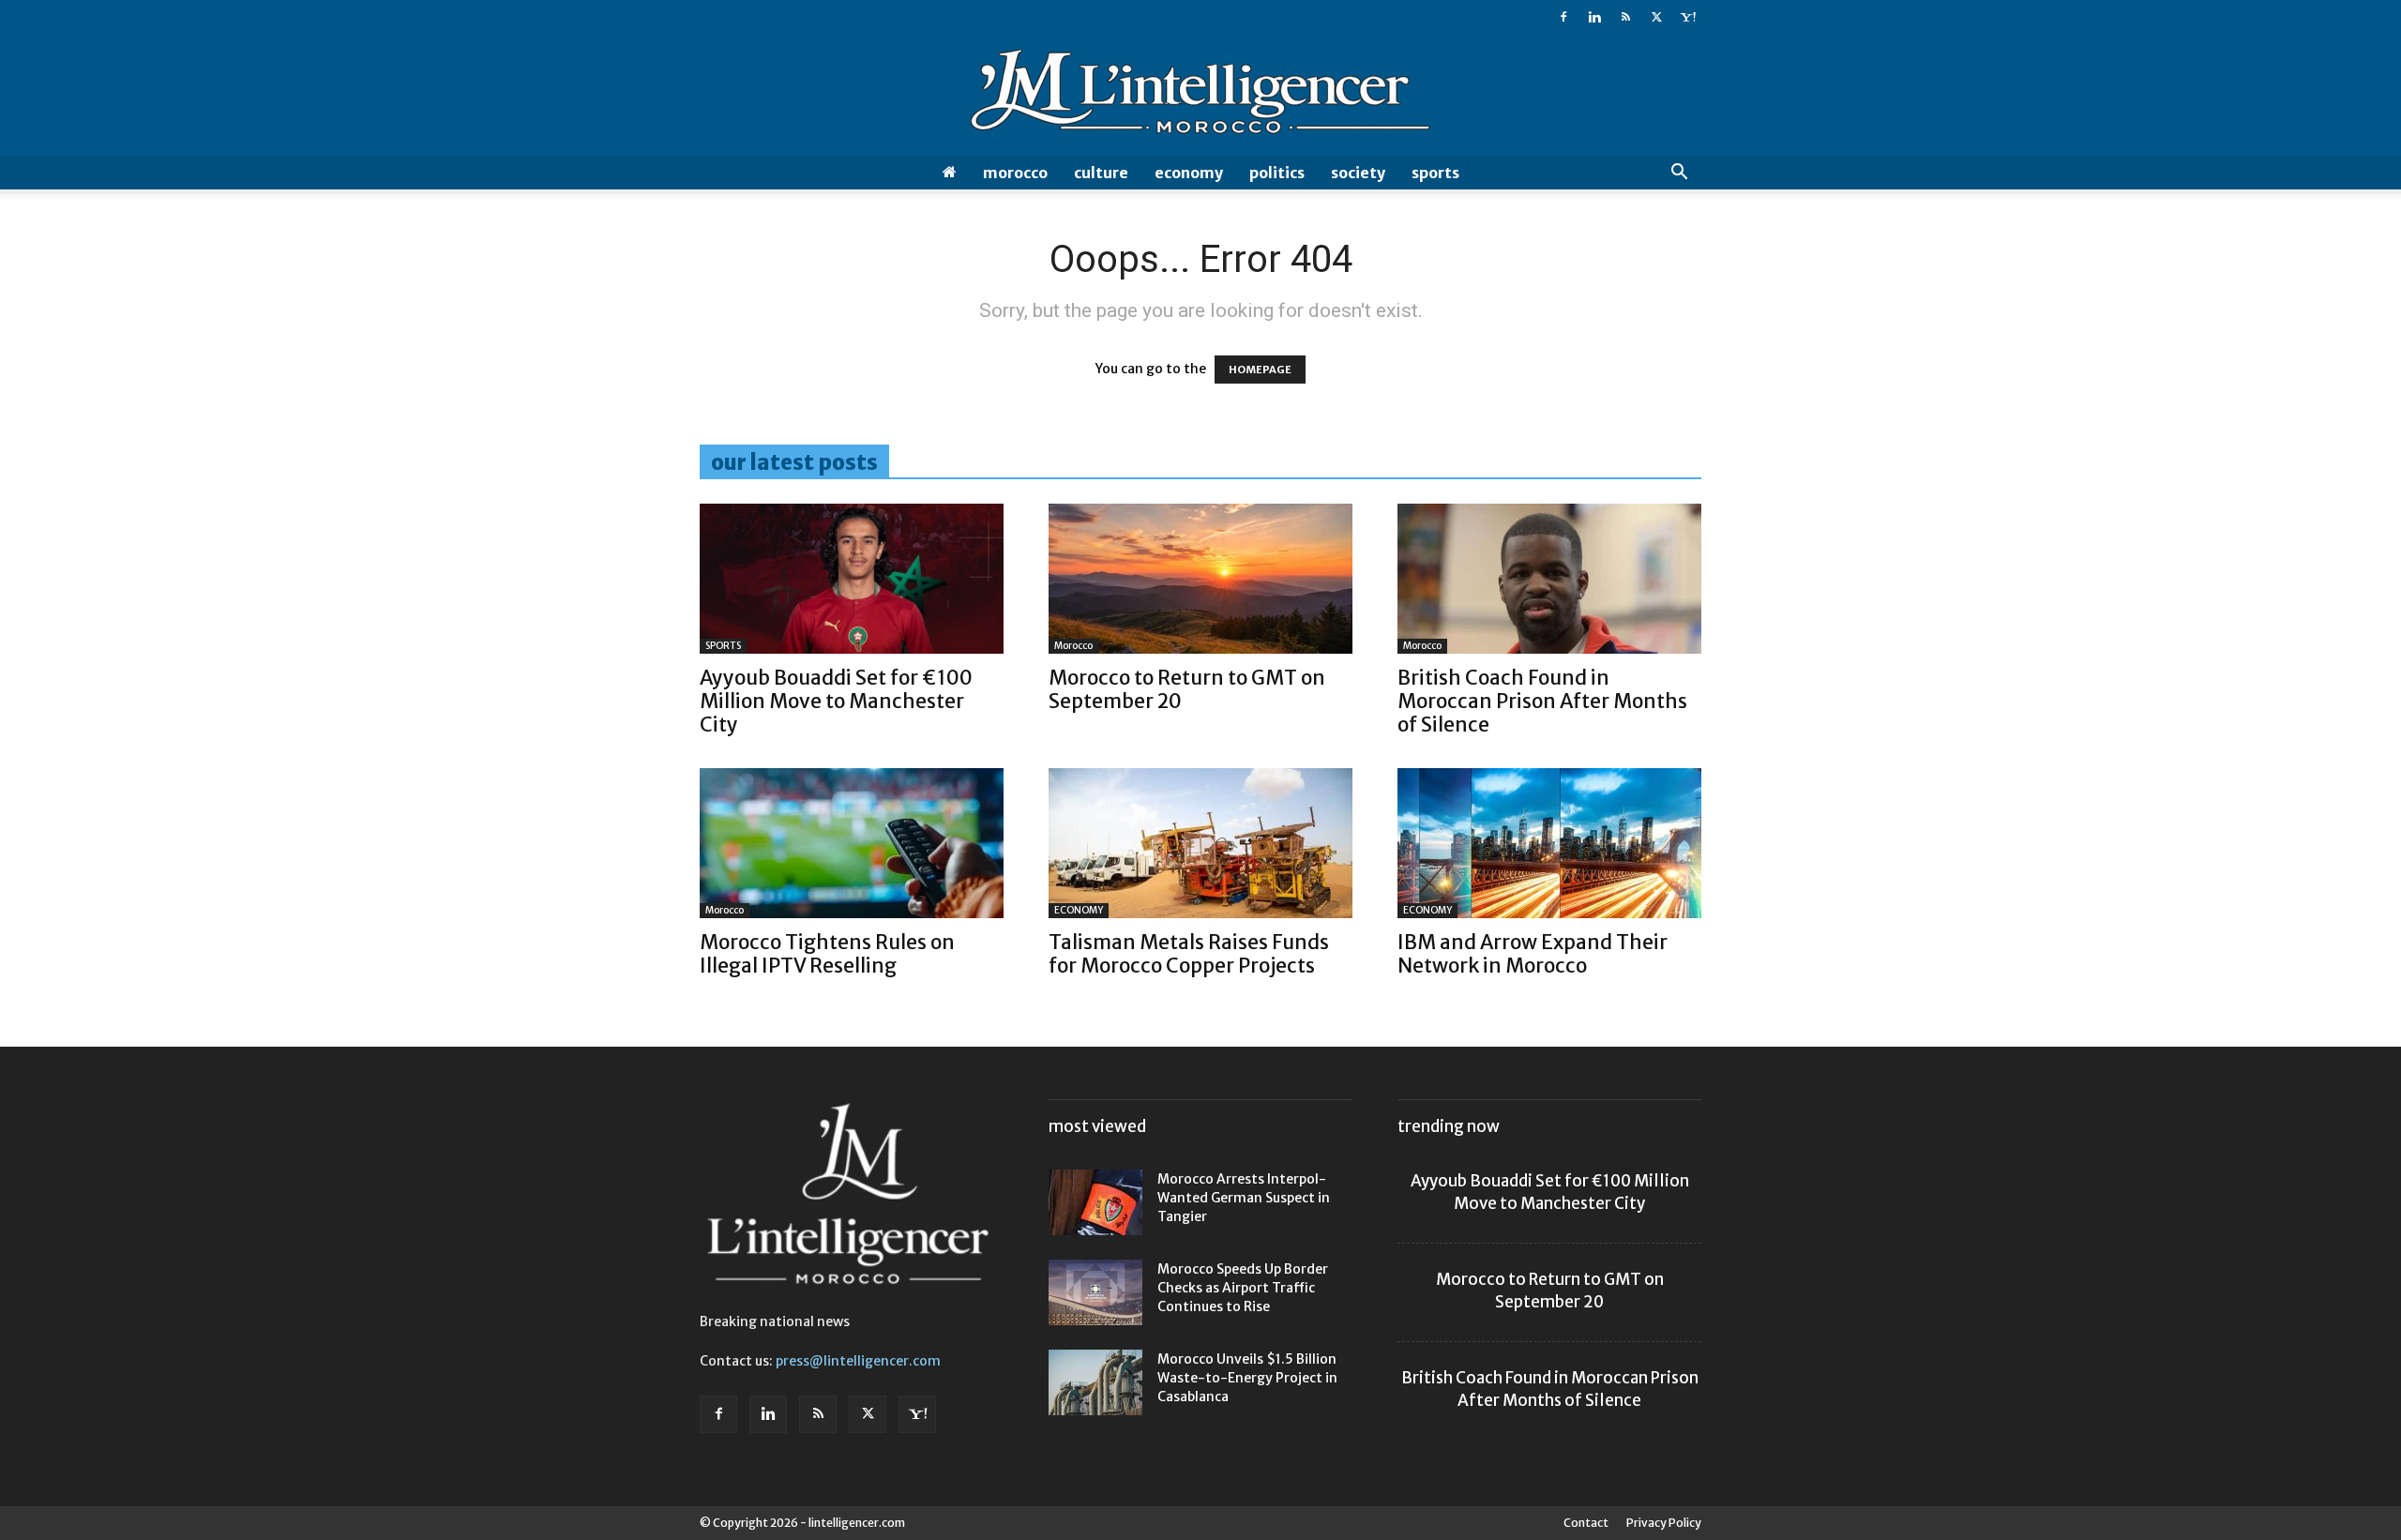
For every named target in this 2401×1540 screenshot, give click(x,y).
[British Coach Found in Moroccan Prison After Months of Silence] (1549, 579)
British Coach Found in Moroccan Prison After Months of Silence (1542, 701)
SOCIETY (1358, 173)
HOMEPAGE (1260, 370)
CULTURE (1101, 173)
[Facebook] (1563, 17)
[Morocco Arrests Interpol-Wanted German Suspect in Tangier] (1095, 1202)
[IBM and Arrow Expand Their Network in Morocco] (1549, 843)
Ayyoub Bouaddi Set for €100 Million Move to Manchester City (836, 701)
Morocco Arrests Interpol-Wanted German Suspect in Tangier (1244, 1198)
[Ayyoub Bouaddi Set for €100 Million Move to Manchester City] (852, 579)
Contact (1586, 1523)
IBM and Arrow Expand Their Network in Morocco (1533, 954)
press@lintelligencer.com (858, 1361)
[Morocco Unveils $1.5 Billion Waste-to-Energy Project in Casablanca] (1095, 1382)
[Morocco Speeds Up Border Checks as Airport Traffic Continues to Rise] (1095, 1292)
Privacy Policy (1664, 1523)
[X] (1656, 17)
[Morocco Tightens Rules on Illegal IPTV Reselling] (852, 843)
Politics (1277, 173)
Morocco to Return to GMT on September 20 (1187, 689)
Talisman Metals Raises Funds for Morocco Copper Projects (1189, 954)
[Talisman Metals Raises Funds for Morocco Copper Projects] (1200, 843)
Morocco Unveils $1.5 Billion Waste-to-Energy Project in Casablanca (1247, 1378)
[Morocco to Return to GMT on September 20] (1200, 579)
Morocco (1015, 173)
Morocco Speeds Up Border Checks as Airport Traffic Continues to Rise (1243, 1288)
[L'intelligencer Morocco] (1200, 96)
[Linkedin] (1594, 17)
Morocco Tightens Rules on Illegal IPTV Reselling (827, 954)
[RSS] (1625, 17)
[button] (1679, 174)
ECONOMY (1189, 173)
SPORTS (1435, 173)
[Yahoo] (1687, 17)
